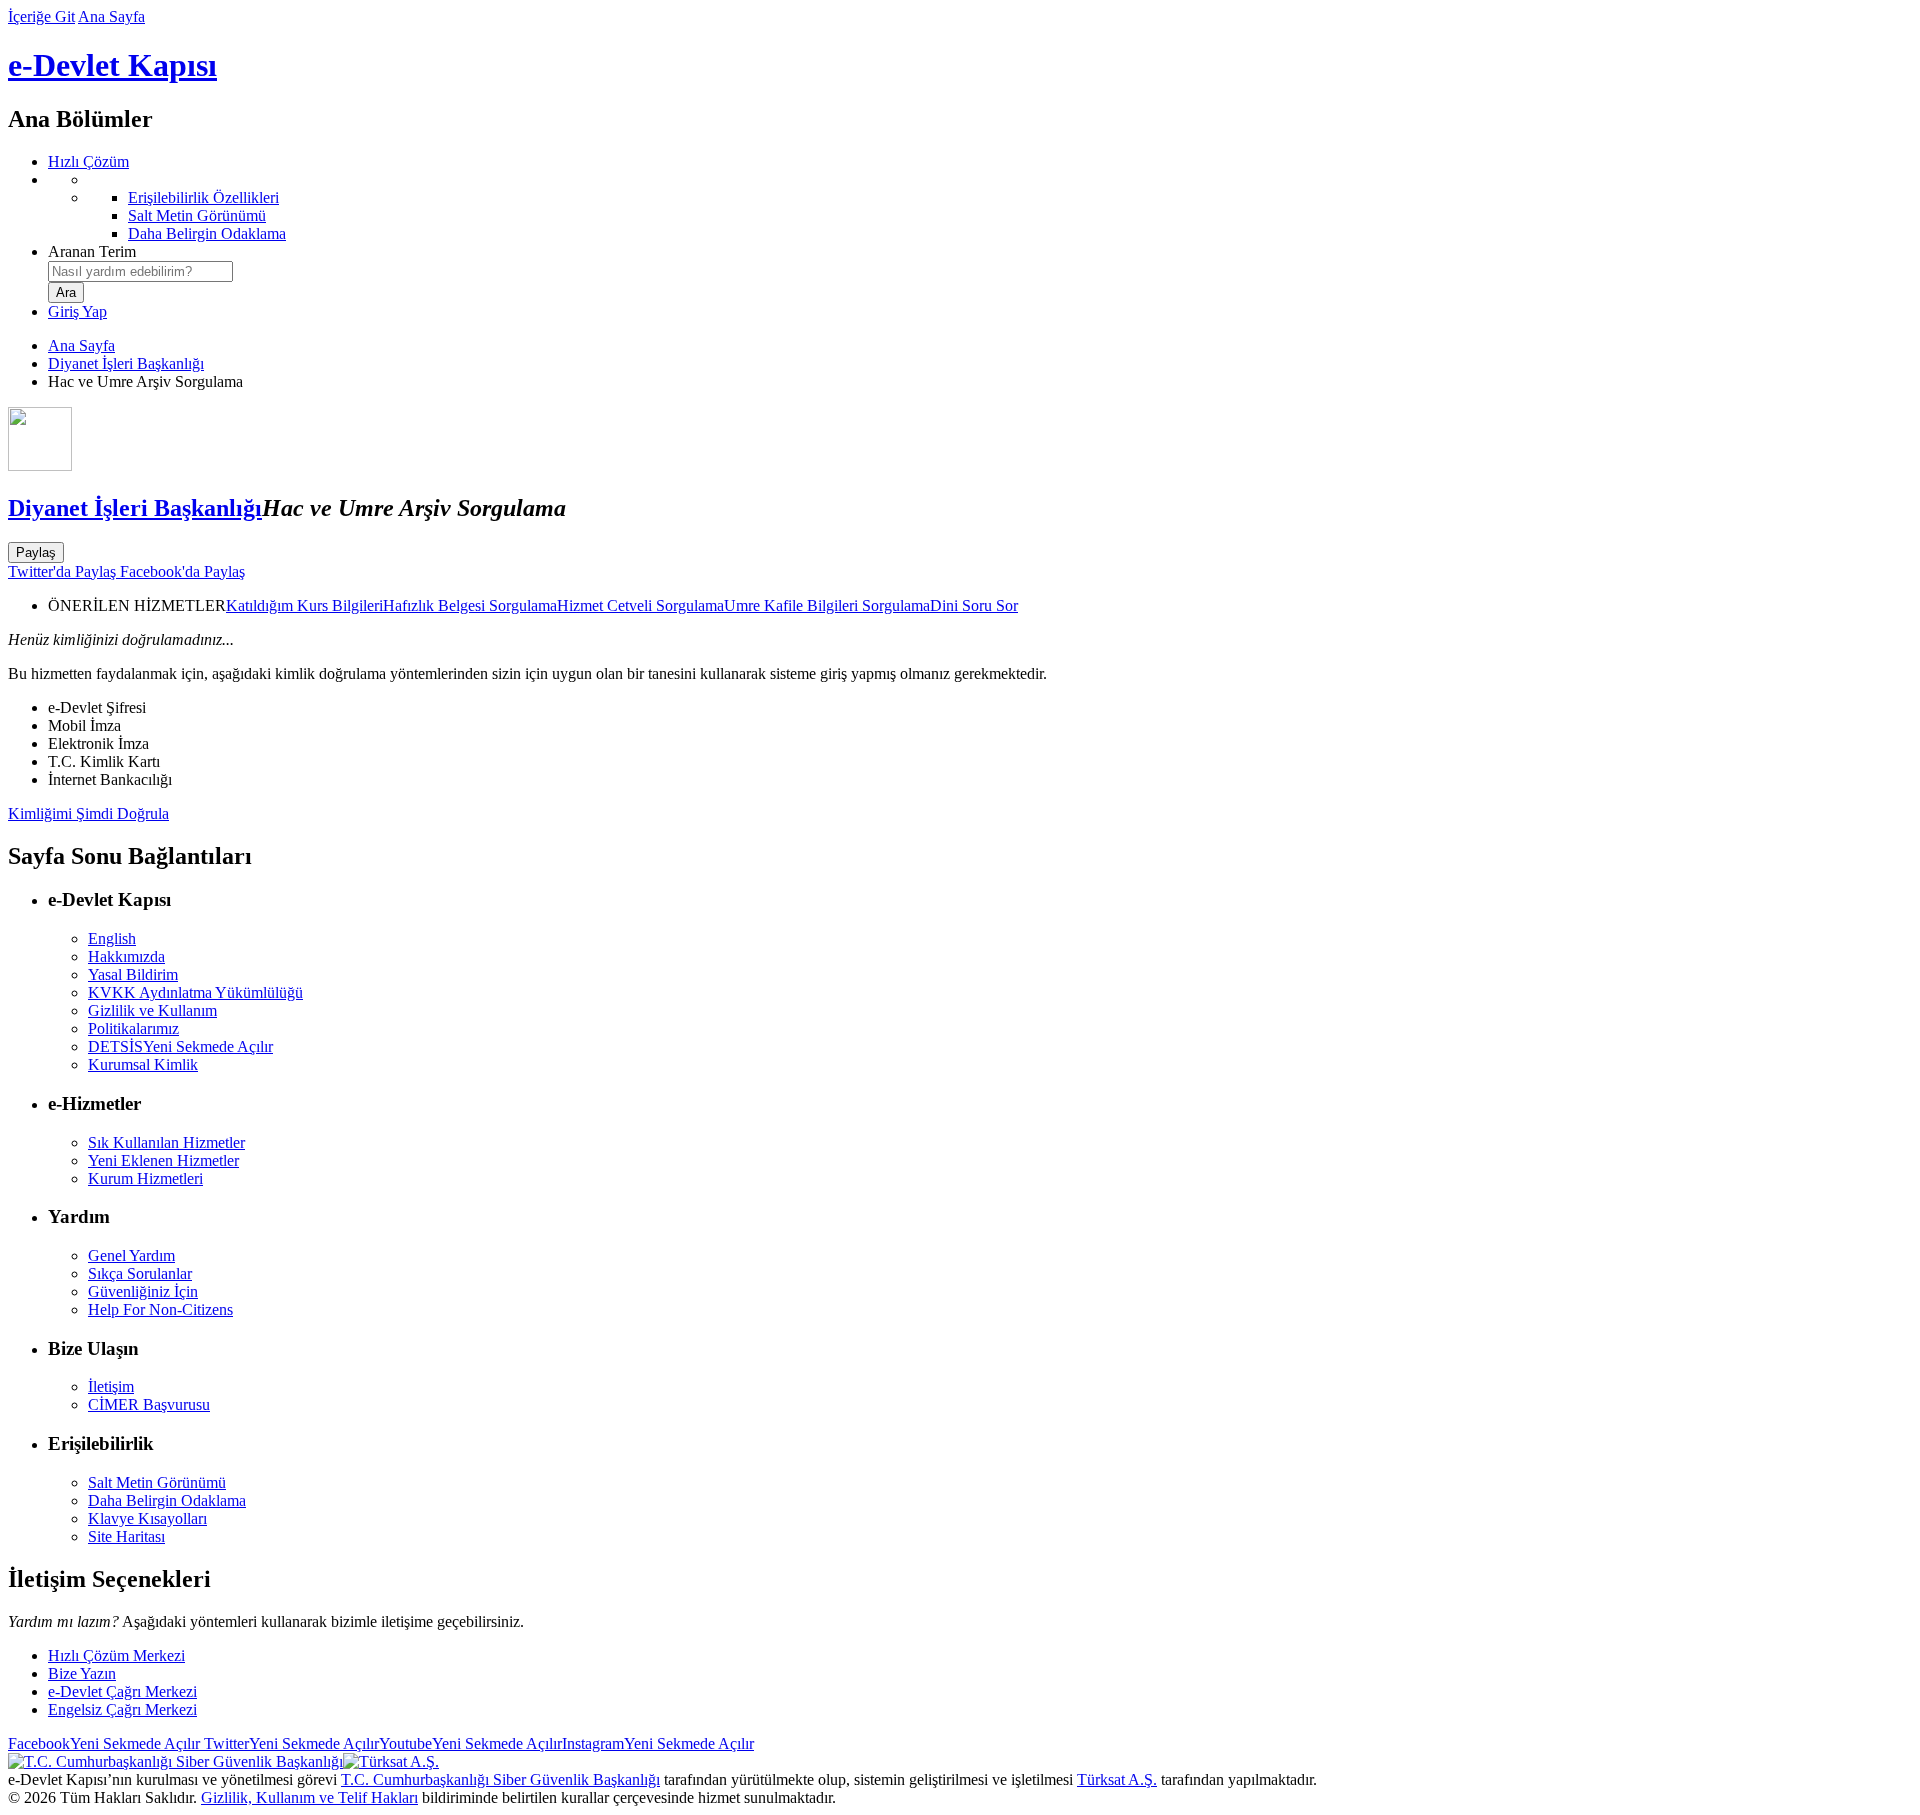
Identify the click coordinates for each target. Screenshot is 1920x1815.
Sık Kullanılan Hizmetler (166, 1142)
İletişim (111, 1386)
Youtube (470, 1743)
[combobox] (140, 271)
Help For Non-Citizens (160, 1309)
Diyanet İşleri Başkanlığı (126, 363)
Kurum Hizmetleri (145, 1178)
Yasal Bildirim (133, 974)
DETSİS (180, 1046)
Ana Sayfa (111, 16)
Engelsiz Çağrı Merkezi (122, 1709)
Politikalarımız (133, 1028)
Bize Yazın (82, 1673)
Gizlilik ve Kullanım (152, 1010)
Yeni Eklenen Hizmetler (163, 1160)
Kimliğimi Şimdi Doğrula (88, 813)
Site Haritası (126, 1536)
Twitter (289, 1743)
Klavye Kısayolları (147, 1518)
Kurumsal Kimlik (143, 1064)
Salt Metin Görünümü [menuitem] (197, 215)
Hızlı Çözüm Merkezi (116, 1655)
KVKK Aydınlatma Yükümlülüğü (195, 992)
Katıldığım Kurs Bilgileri (304, 605)
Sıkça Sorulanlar (140, 1273)
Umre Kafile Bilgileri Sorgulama (827, 605)
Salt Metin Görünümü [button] (157, 1482)
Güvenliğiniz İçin (143, 1291)
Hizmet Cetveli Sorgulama (640, 605)
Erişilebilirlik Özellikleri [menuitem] (203, 197)
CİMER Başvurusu (149, 1404)
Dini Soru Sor (974, 605)
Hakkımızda (126, 956)
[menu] (980, 207)
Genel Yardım (131, 1255)
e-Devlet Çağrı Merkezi (122, 1691)
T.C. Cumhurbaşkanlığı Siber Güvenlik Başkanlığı (500, 1779)
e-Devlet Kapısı (112, 65)
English (112, 938)
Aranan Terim (92, 251)
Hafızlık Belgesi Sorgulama (470, 605)
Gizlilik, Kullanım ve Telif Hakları (309, 1797)
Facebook (104, 1743)
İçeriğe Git (41, 16)
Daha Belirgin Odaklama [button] (167, 1500)
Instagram (658, 1743)
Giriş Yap (77, 311)
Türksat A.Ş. (1117, 1779)
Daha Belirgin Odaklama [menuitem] (207, 233)
